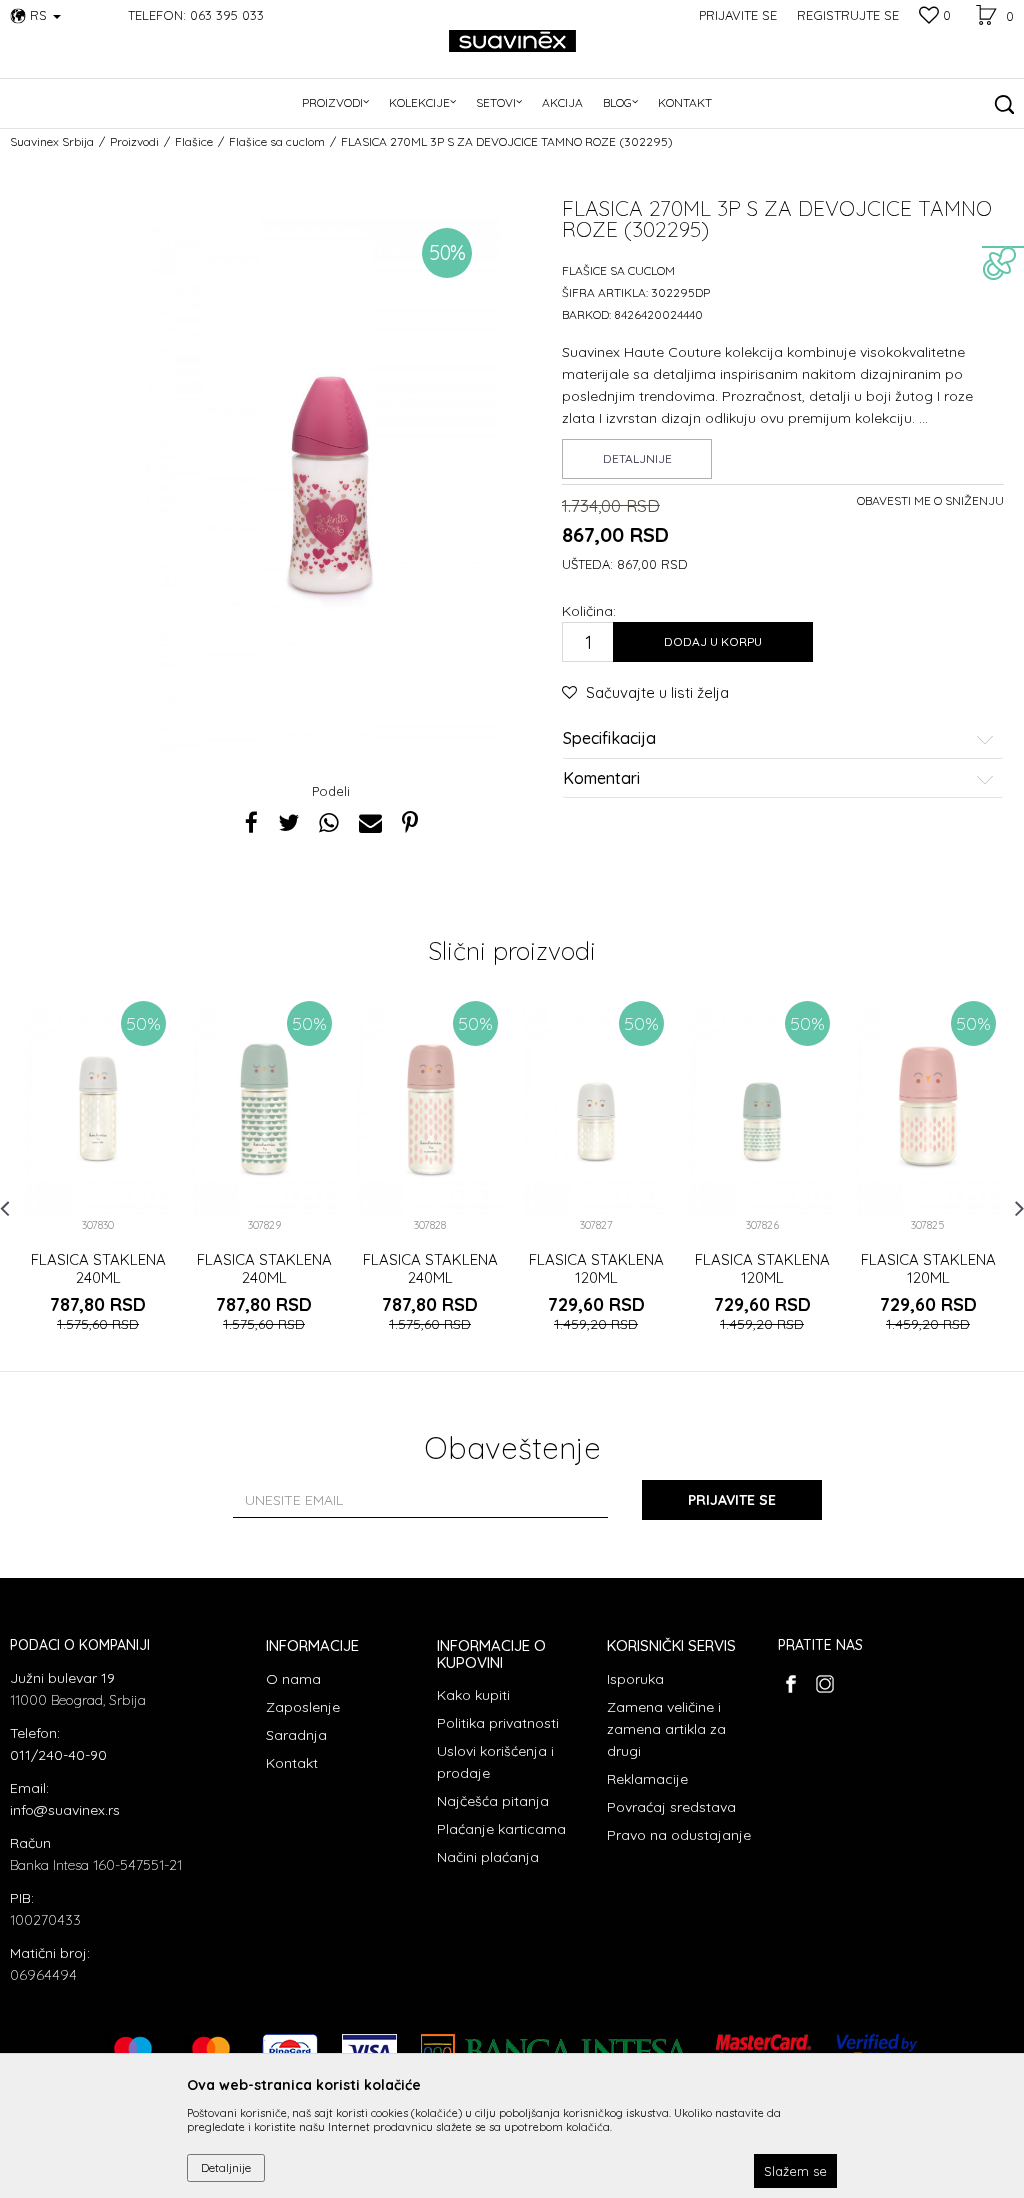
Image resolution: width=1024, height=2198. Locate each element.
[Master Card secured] (764, 2051)
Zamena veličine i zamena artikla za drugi (666, 1729)
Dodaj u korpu (713, 641)
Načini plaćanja (488, 1857)
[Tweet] (288, 822)
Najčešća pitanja (493, 1801)
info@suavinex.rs (65, 1810)
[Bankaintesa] (556, 2051)
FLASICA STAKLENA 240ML (98, 1269)
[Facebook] (251, 822)
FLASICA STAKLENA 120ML (596, 1269)
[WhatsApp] (329, 822)
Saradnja (296, 1735)
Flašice (194, 141)
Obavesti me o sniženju (930, 500)
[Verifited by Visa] (877, 2051)
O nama (293, 1679)
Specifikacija (609, 739)
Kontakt (292, 1763)
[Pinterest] (410, 822)
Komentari (601, 779)
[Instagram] (824, 1684)
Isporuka (635, 1679)
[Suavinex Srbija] (512, 41)
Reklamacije (647, 1779)
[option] (98, 1183)
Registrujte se (848, 15)
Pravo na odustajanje (679, 1835)
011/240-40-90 (58, 1755)
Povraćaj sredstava (671, 1807)
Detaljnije (637, 458)
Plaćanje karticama (501, 1829)
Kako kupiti (473, 1695)
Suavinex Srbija (52, 141)
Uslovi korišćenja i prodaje (495, 1762)
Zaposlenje (303, 1707)
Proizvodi (134, 141)
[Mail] (370, 822)
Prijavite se (732, 1500)
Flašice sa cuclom (277, 141)
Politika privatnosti (498, 1723)
